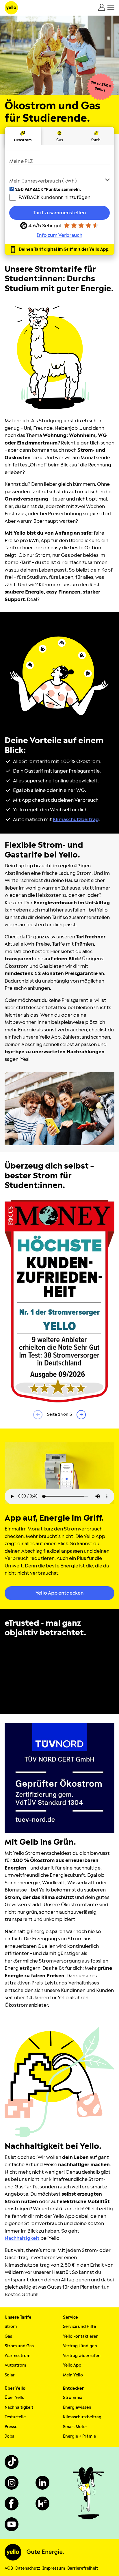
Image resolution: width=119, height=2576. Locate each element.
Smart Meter (75, 2427)
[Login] (102, 7)
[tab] (23, 136)
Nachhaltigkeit (19, 2407)
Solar (10, 2375)
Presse (11, 2427)
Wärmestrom (17, 2356)
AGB (9, 2568)
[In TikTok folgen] (12, 2462)
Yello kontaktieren (81, 2336)
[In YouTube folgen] (12, 2524)
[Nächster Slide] (81, 1415)
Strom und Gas (19, 2346)
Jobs (9, 2436)
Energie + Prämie (79, 2436)
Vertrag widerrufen (82, 2356)
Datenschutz (28, 2568)
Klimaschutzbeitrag (82, 2417)
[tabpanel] (59, 197)
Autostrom (15, 2365)
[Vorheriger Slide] (38, 1415)
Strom (11, 2327)
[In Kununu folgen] (42, 2504)
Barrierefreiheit (83, 2568)
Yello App (72, 2365)
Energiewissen (77, 2407)
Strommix (72, 2398)
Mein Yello (73, 2375)
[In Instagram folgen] (12, 2483)
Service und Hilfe (79, 2327)
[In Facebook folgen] (12, 2504)
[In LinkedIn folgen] (42, 2483)
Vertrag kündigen (80, 2346)
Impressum (54, 2568)
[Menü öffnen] (111, 7)
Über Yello (15, 2398)
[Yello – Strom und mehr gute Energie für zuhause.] (11, 8)
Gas (8, 2336)
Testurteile (15, 2417)
